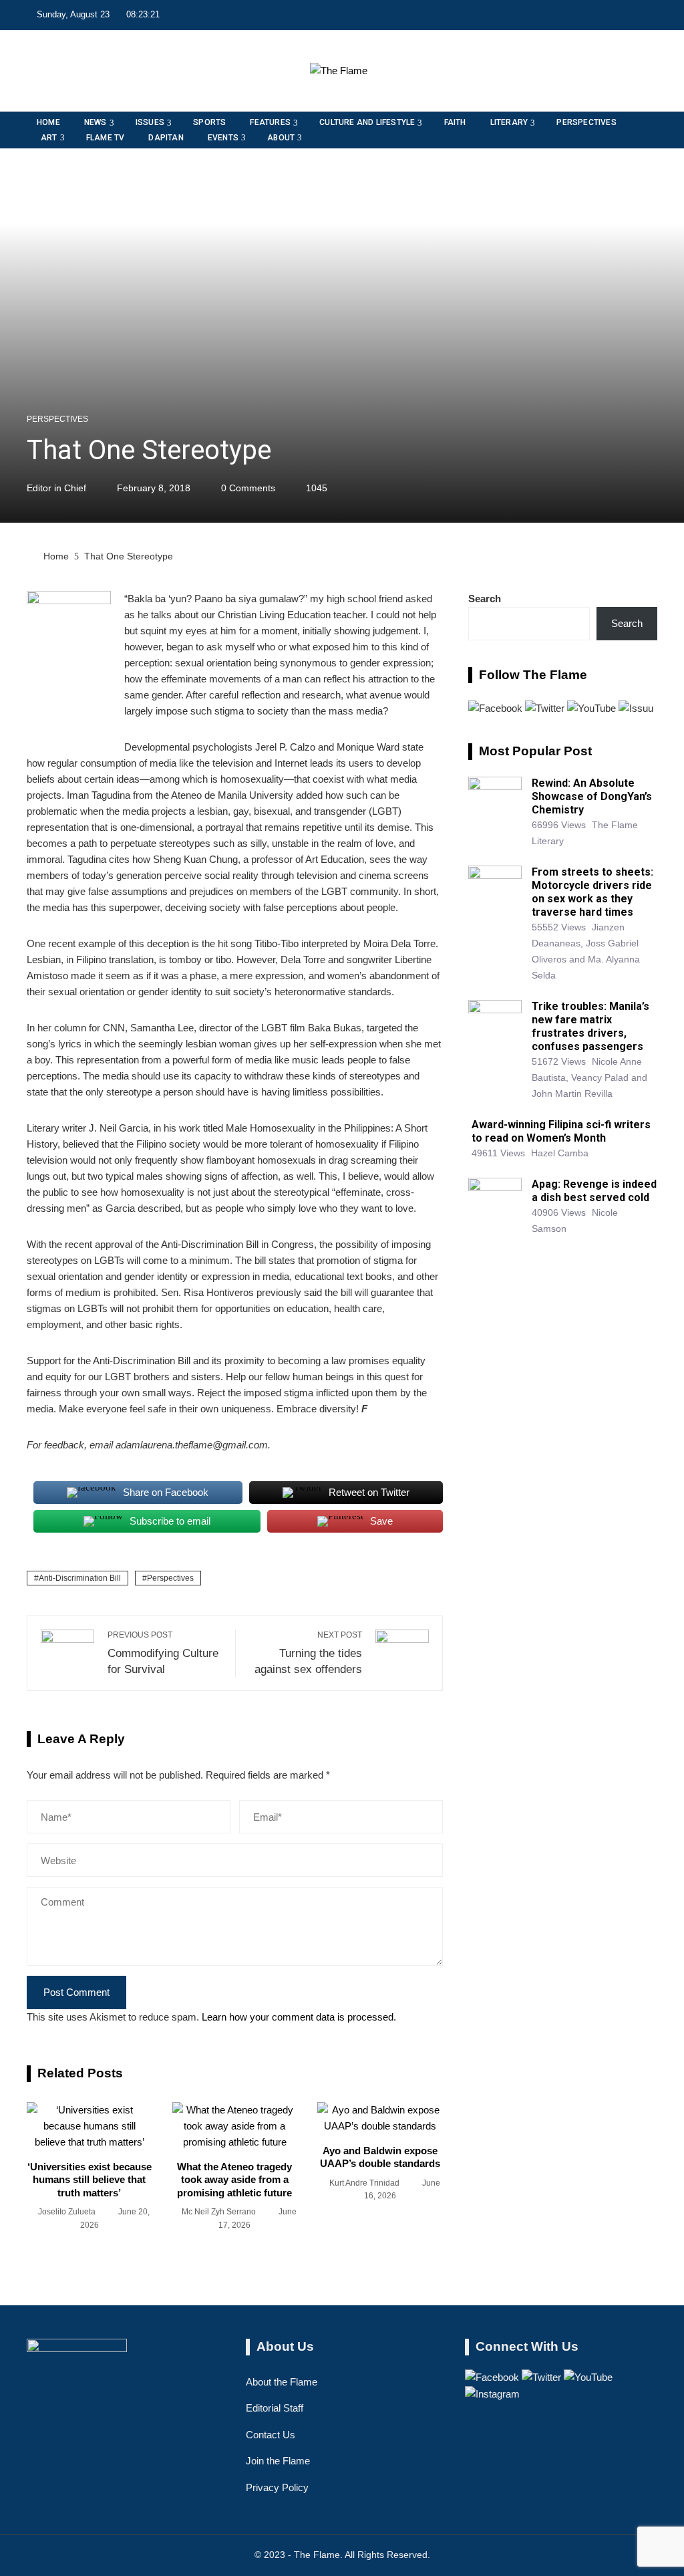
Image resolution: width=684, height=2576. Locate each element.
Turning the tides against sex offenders (308, 1653)
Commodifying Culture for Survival (163, 1653)
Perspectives (57, 419)
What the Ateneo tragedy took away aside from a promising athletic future (234, 2180)
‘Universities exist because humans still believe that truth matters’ (90, 2180)
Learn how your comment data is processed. (299, 2017)
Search (485, 599)
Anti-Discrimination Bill (80, 1578)
